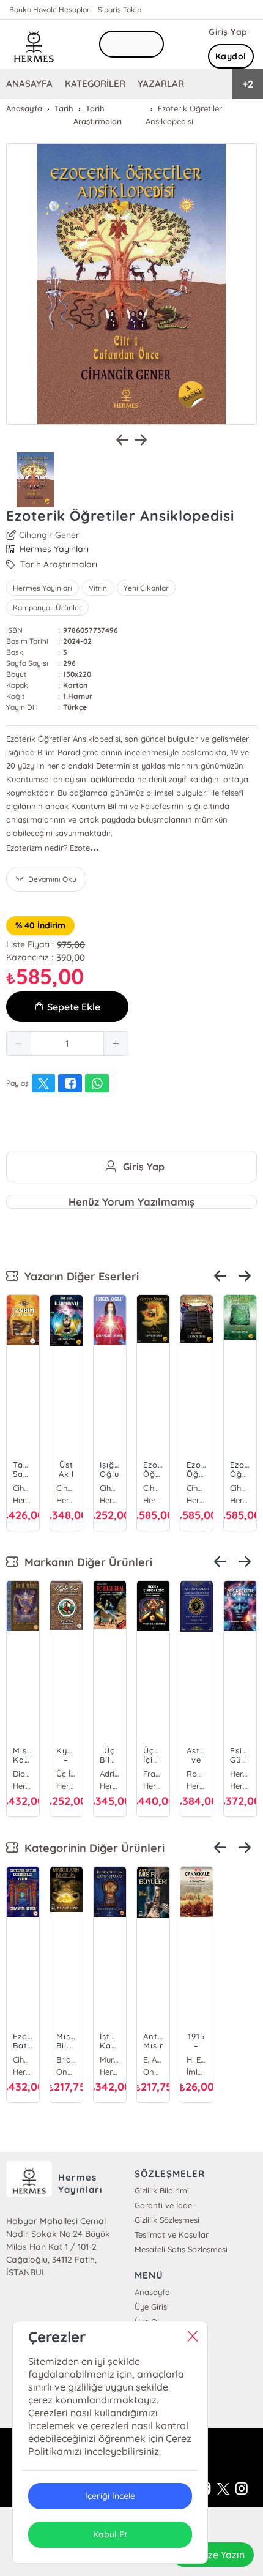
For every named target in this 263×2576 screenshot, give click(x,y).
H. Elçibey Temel (197, 2059)
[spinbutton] (67, 1043)
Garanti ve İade (163, 2205)
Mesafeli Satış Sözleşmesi (181, 2249)
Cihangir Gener (49, 535)
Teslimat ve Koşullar (172, 2234)
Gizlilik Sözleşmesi (167, 2220)
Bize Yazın (222, 2555)
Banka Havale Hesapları (50, 9)
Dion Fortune (23, 1774)
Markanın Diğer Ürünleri (85, 1562)
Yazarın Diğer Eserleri (79, 1276)
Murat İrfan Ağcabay (110, 2059)
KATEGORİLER (95, 84)
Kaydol (231, 56)
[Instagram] (242, 2489)
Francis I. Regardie (153, 1774)
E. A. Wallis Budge (153, 2059)
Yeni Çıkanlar (146, 588)
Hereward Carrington (240, 1774)
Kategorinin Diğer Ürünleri (91, 1848)
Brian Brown (66, 2059)
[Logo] (34, 44)
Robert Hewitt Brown (197, 1774)
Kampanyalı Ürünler (47, 607)
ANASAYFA (29, 84)
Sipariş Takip (120, 9)
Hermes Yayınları (43, 588)
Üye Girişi (152, 2307)
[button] (19, 1043)
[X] (223, 2489)
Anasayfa (152, 2292)
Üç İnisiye (66, 1774)
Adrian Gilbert (110, 1774)
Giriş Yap (228, 32)
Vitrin (98, 588)
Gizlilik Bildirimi (162, 2190)
